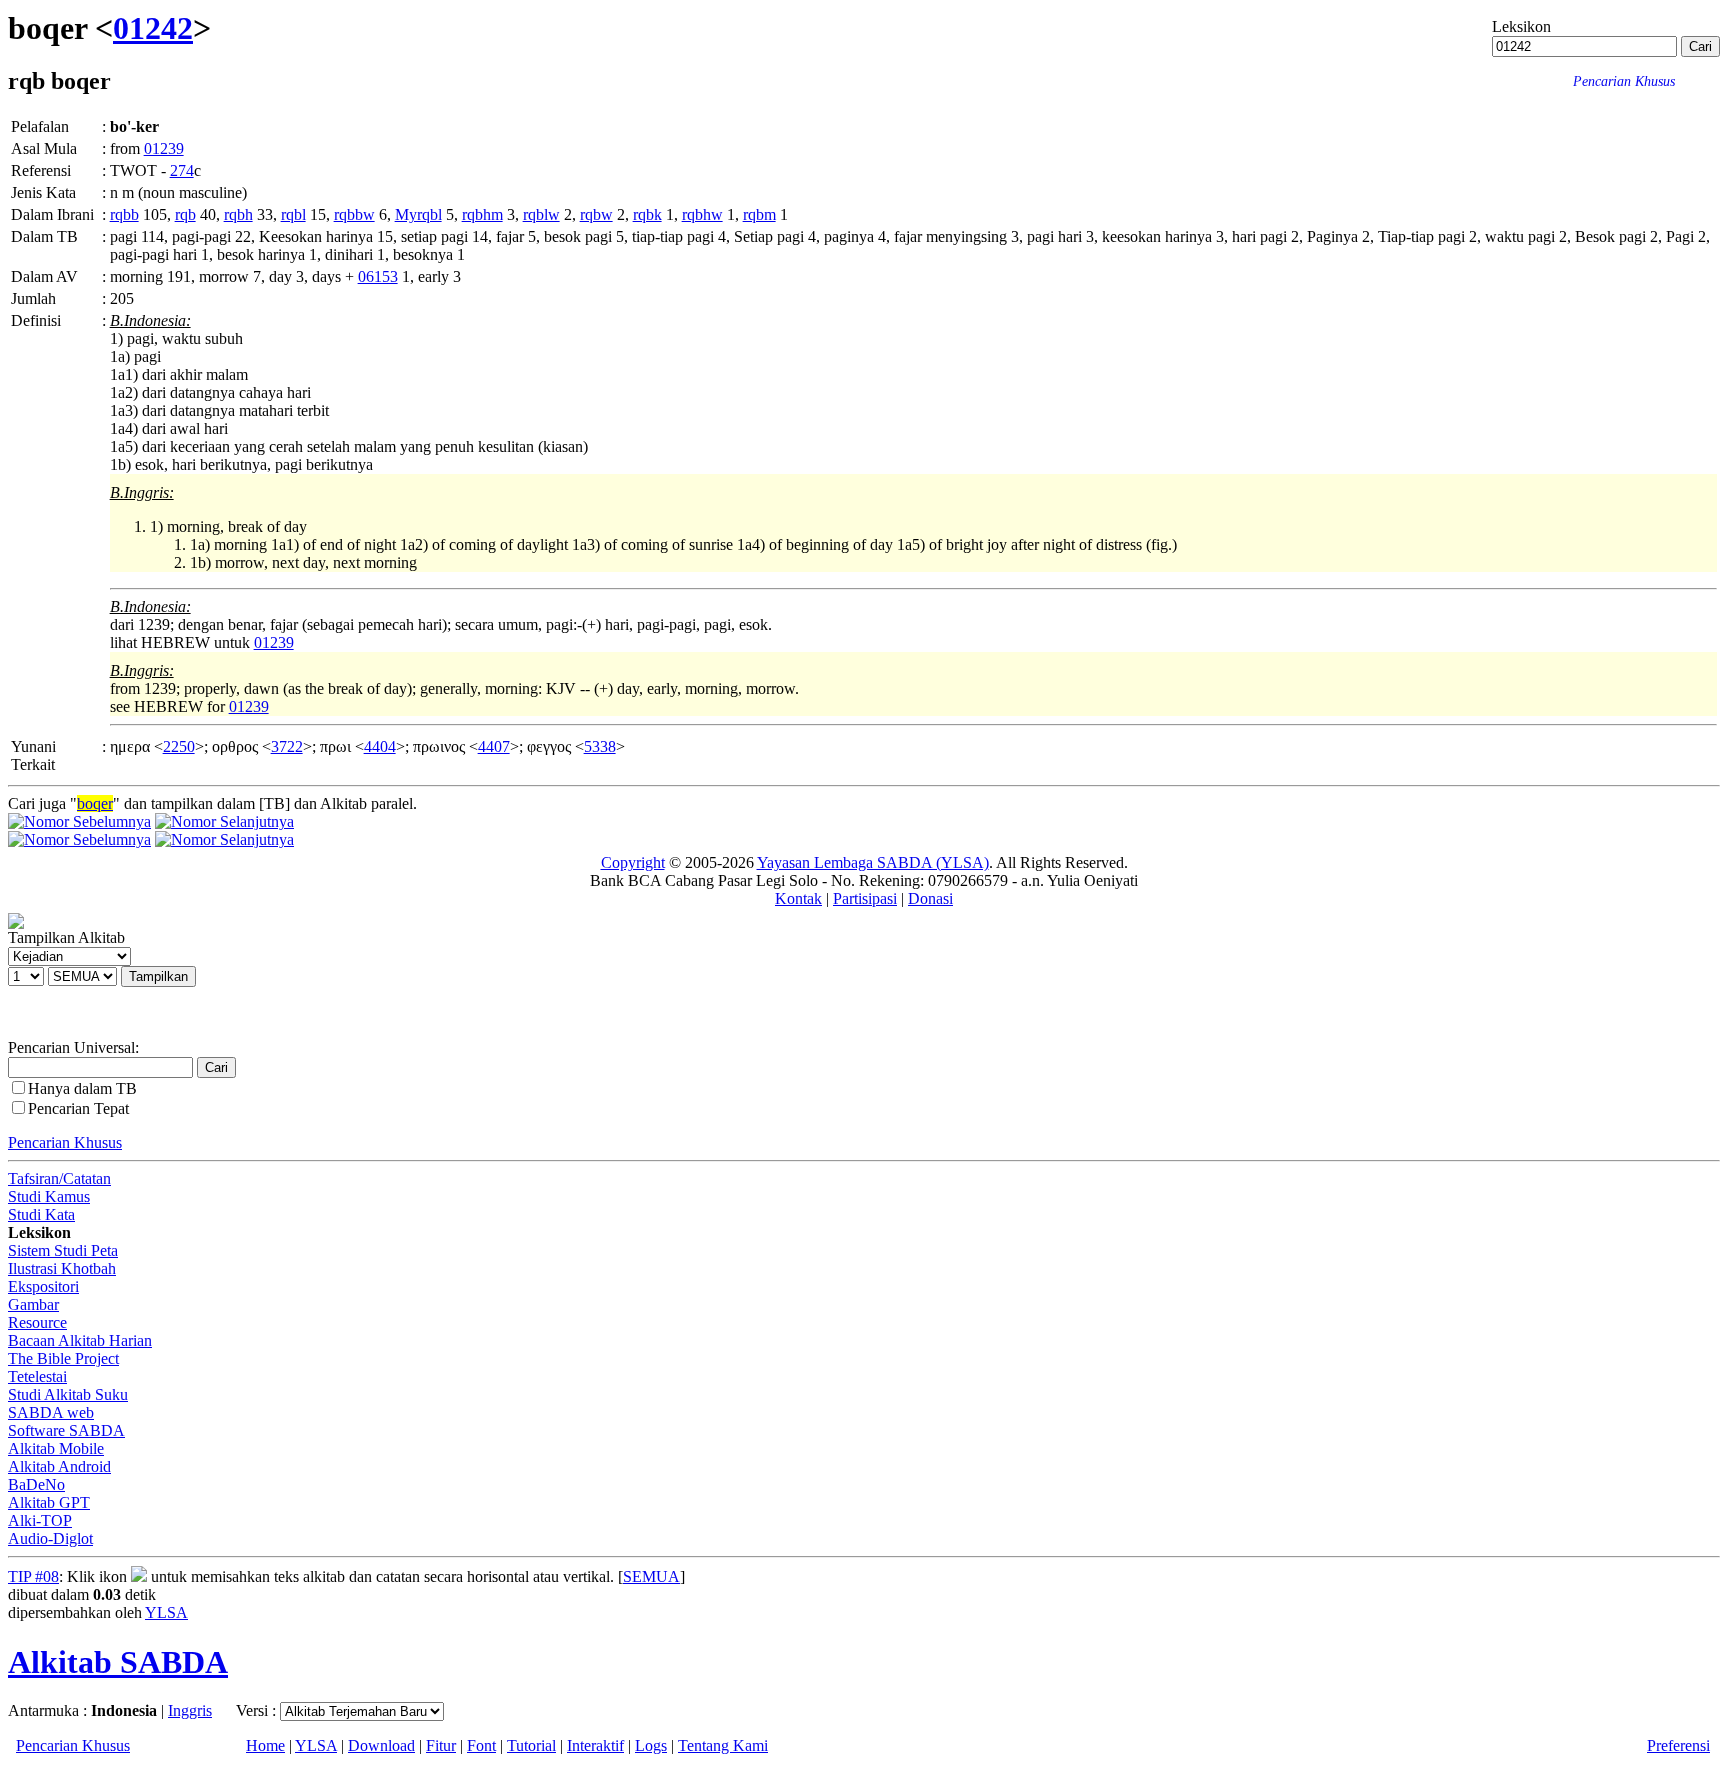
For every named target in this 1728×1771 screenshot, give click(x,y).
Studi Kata (41, 1214)
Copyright (633, 862)
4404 (380, 746)
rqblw (541, 214)
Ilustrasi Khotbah (62, 1268)
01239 (164, 148)
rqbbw (354, 214)
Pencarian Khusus (65, 1142)
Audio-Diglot (50, 1538)
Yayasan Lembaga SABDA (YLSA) (873, 862)
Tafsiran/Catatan (59, 1178)
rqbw (596, 214)
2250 (179, 746)
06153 (378, 276)
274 (182, 170)
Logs (651, 1745)
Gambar (33, 1304)
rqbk (647, 214)
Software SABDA (66, 1430)
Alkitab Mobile (56, 1448)
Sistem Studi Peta (63, 1250)
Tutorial (531, 1745)
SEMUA (651, 1576)
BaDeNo (36, 1484)
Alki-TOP (40, 1520)
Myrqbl (418, 214)
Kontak (798, 898)
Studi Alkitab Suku (68, 1394)
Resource (37, 1322)
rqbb (124, 214)
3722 (287, 746)
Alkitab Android (59, 1466)
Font (481, 1745)
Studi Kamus (49, 1196)
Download (381, 1745)
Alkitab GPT (49, 1502)
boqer (95, 803)
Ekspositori (43, 1286)
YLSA (166, 1612)
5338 (600, 746)
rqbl (293, 214)
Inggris (190, 1710)
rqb (185, 214)
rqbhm (482, 214)
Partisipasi (865, 898)
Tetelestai (37, 1376)
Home (265, 1745)
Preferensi (1678, 1745)
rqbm (759, 214)
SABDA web (51, 1412)
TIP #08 (33, 1576)
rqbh (238, 214)
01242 (153, 28)
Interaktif (595, 1745)
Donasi (930, 898)
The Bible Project (63, 1358)
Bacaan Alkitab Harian (80, 1340)
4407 (494, 746)
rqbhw (702, 214)
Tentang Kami (723, 1745)
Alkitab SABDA (118, 1662)
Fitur (441, 1745)
